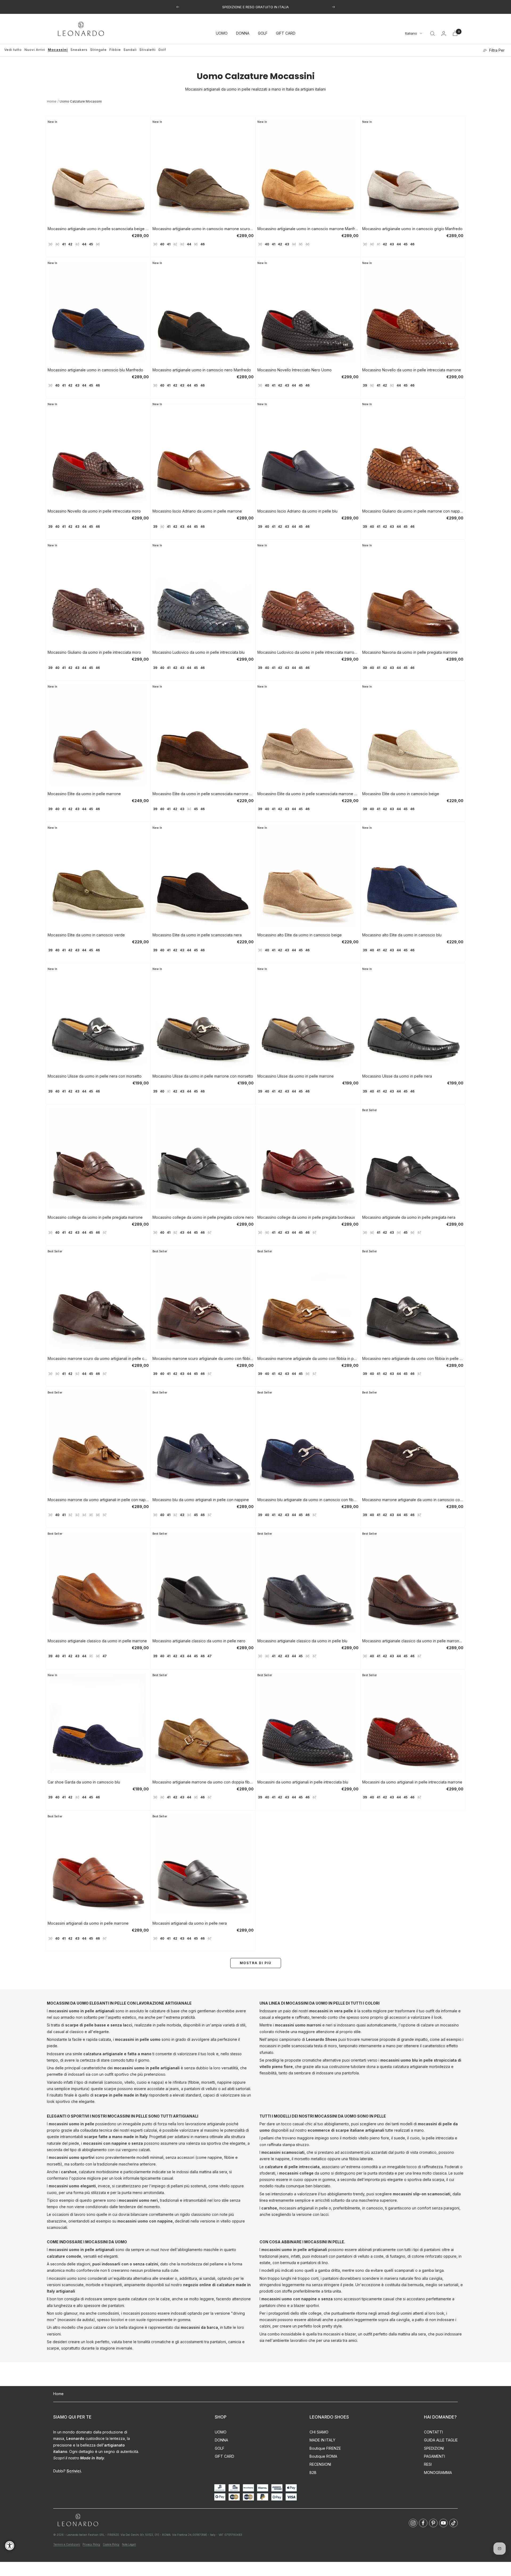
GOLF (263, 33)
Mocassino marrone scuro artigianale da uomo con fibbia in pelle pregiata (203, 1358)
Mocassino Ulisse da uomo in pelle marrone (296, 1076)
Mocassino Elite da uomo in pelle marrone (84, 794)
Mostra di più (256, 1963)
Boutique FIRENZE (325, 2448)
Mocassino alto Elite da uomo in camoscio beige (300, 935)
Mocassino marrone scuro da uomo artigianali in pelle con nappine (98, 1358)
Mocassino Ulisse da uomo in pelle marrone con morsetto (203, 1076)
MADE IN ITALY (322, 2440)
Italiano (411, 34)
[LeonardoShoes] (78, 2520)
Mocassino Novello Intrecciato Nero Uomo (294, 370)
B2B (313, 2473)
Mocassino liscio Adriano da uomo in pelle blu (297, 511)
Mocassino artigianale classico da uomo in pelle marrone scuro (413, 1641)
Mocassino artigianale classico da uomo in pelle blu (302, 1641)
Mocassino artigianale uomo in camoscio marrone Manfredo (308, 229)
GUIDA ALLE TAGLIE (441, 2440)
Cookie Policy (111, 2544)
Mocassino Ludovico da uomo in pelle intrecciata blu (199, 652)
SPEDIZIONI (434, 2448)
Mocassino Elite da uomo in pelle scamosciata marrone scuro (203, 794)
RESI (428, 2464)
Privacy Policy (91, 2544)
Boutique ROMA (323, 2456)
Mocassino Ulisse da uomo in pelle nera (397, 1076)
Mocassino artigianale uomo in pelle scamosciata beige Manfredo (98, 229)
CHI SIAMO (319, 2432)
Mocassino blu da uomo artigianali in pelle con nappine (201, 1500)
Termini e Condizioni (67, 2544)
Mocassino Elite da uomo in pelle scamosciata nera (197, 935)
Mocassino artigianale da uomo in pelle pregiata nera (409, 1217)
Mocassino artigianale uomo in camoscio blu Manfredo (95, 370)
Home (52, 101)
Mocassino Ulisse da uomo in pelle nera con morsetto (95, 1076)
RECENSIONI (320, 2464)
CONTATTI (433, 2432)
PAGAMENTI (434, 2456)
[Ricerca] (432, 34)
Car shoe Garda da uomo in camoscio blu (84, 1782)
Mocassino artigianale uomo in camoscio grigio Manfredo (412, 229)
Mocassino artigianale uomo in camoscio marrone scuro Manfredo (203, 229)
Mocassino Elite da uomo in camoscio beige (401, 794)
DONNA (243, 33)
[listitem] (413, 2523)
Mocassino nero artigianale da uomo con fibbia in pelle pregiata (413, 1358)
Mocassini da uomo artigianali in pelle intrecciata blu (303, 1782)
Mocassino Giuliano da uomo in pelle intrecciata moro (94, 652)
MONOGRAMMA (438, 2473)
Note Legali (129, 2544)
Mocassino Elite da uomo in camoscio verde (86, 935)
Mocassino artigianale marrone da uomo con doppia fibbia (203, 1782)
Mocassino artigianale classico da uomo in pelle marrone (97, 1641)
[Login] (444, 33)
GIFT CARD (286, 33)
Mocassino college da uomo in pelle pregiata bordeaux (306, 1217)
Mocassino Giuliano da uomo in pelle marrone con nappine (413, 511)
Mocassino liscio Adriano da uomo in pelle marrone (197, 511)
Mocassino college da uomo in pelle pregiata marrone (95, 1217)
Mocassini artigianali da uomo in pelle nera (190, 1923)
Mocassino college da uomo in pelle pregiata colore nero (203, 1217)
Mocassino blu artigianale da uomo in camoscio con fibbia (308, 1500)
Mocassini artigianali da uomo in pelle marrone (88, 1923)
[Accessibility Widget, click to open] (10, 2545)
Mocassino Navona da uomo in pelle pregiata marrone (410, 652)
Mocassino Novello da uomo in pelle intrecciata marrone (412, 370)
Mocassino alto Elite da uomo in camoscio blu (402, 935)
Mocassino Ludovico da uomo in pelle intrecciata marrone (308, 652)
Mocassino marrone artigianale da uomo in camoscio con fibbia (413, 1500)
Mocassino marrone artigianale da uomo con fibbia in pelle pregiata (308, 1358)
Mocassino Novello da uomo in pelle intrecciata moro (94, 511)
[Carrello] (455, 33)
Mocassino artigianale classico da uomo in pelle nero (199, 1641)
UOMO (222, 33)
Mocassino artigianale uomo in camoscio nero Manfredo (202, 370)
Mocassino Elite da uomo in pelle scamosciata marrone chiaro (308, 794)
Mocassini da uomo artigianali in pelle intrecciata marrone (412, 1782)
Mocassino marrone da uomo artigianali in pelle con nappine (98, 1500)
